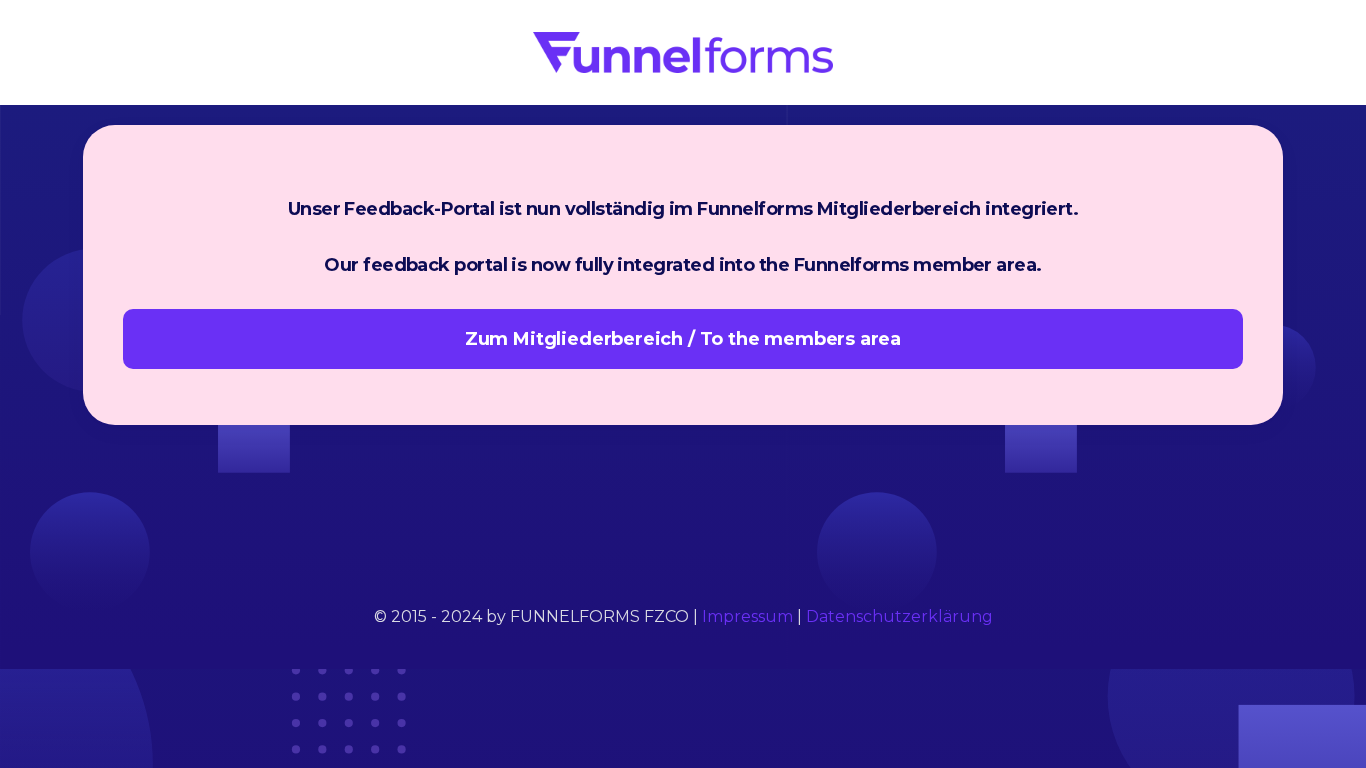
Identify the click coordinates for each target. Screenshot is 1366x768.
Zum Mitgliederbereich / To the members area (683, 339)
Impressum (747, 616)
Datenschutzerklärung (899, 616)
